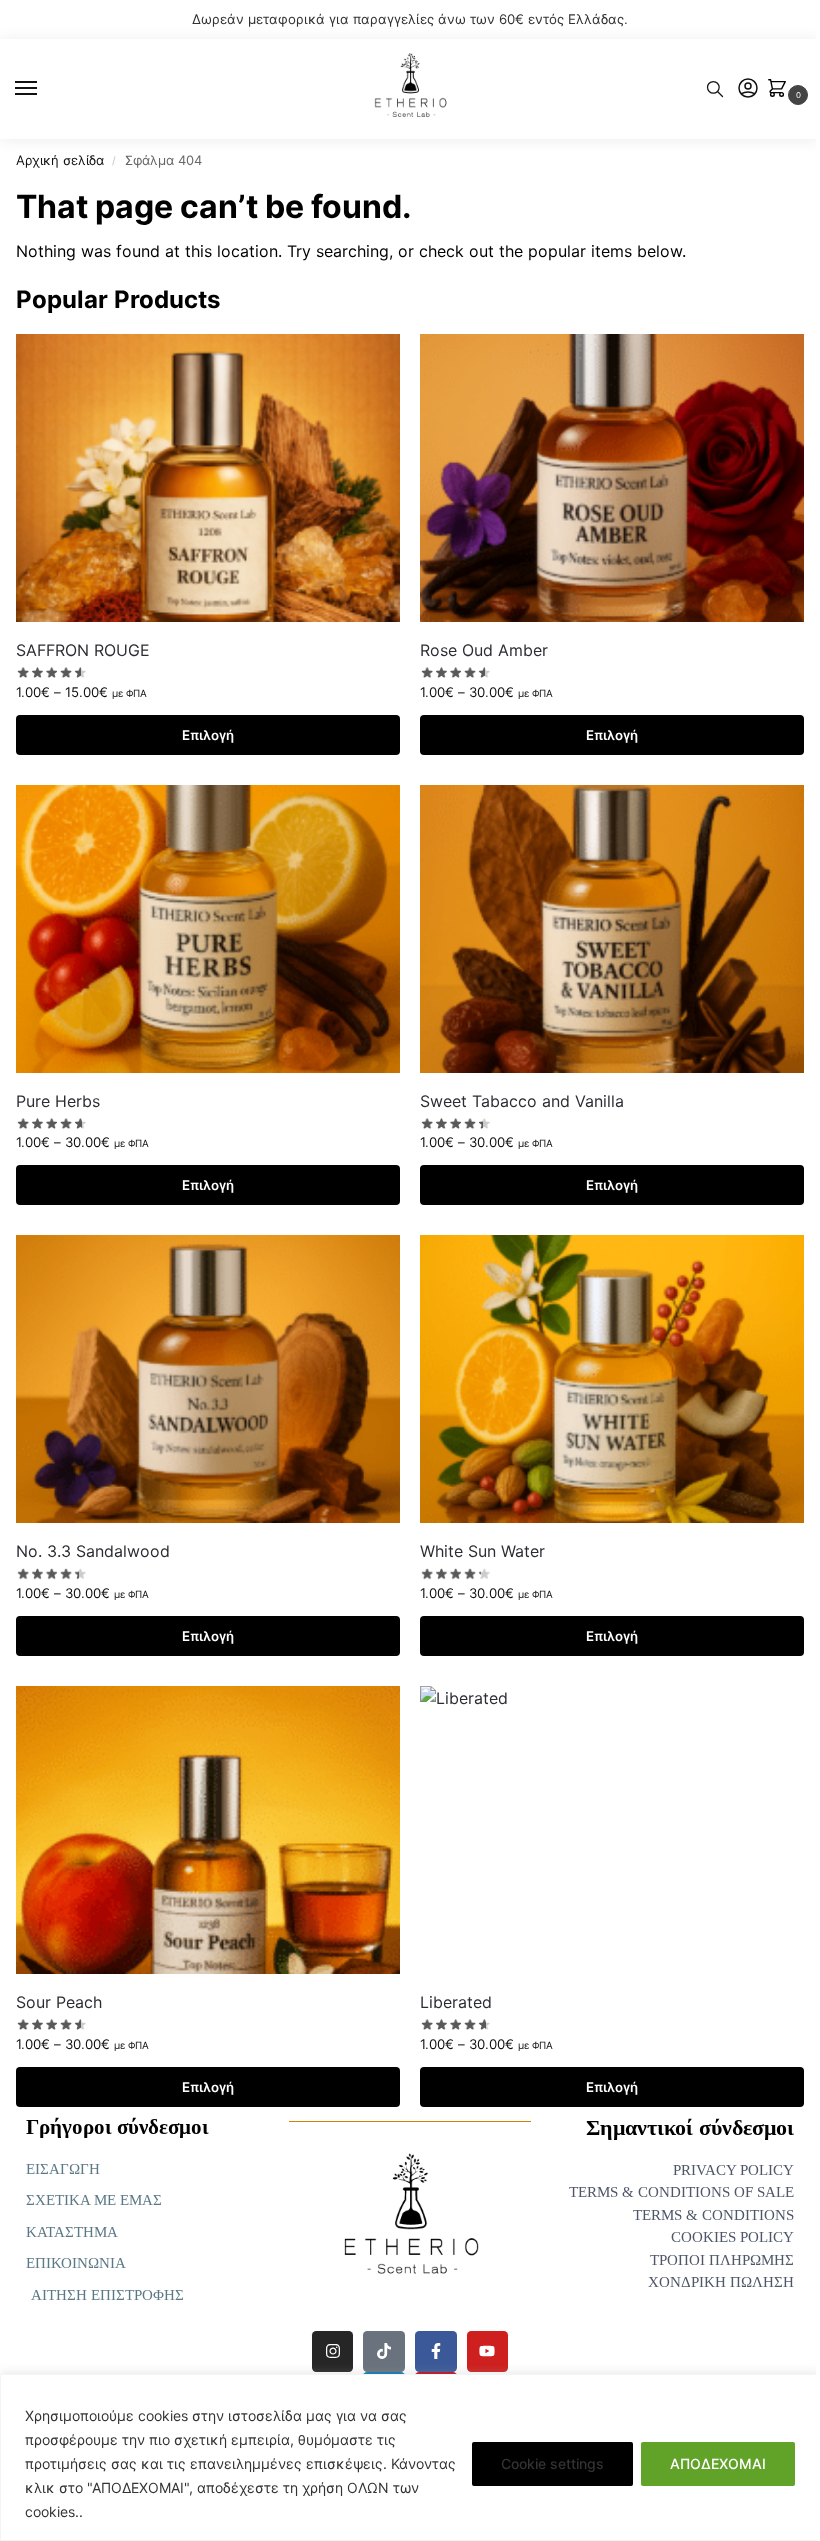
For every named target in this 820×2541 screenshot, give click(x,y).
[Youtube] (488, 2352)
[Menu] (45, 89)
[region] (410, 2457)
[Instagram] (333, 2352)
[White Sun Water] (612, 1379)
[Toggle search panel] (715, 89)
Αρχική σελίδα (60, 160)
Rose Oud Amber (484, 650)
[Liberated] (612, 1830)
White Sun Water (482, 1551)
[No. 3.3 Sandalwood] (208, 1379)
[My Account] (748, 89)
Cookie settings (552, 2463)
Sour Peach (59, 2002)
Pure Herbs (58, 1101)
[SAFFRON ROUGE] (208, 478)
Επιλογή (208, 735)
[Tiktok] (384, 2352)
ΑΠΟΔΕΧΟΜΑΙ (718, 2463)
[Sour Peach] (208, 1830)
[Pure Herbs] (208, 929)
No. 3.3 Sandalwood (93, 1551)
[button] (781, 89)
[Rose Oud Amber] (612, 478)
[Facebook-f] (436, 2352)
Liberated (456, 2002)
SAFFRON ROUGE (83, 650)
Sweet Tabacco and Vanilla (522, 1101)
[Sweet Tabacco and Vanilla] (612, 929)
